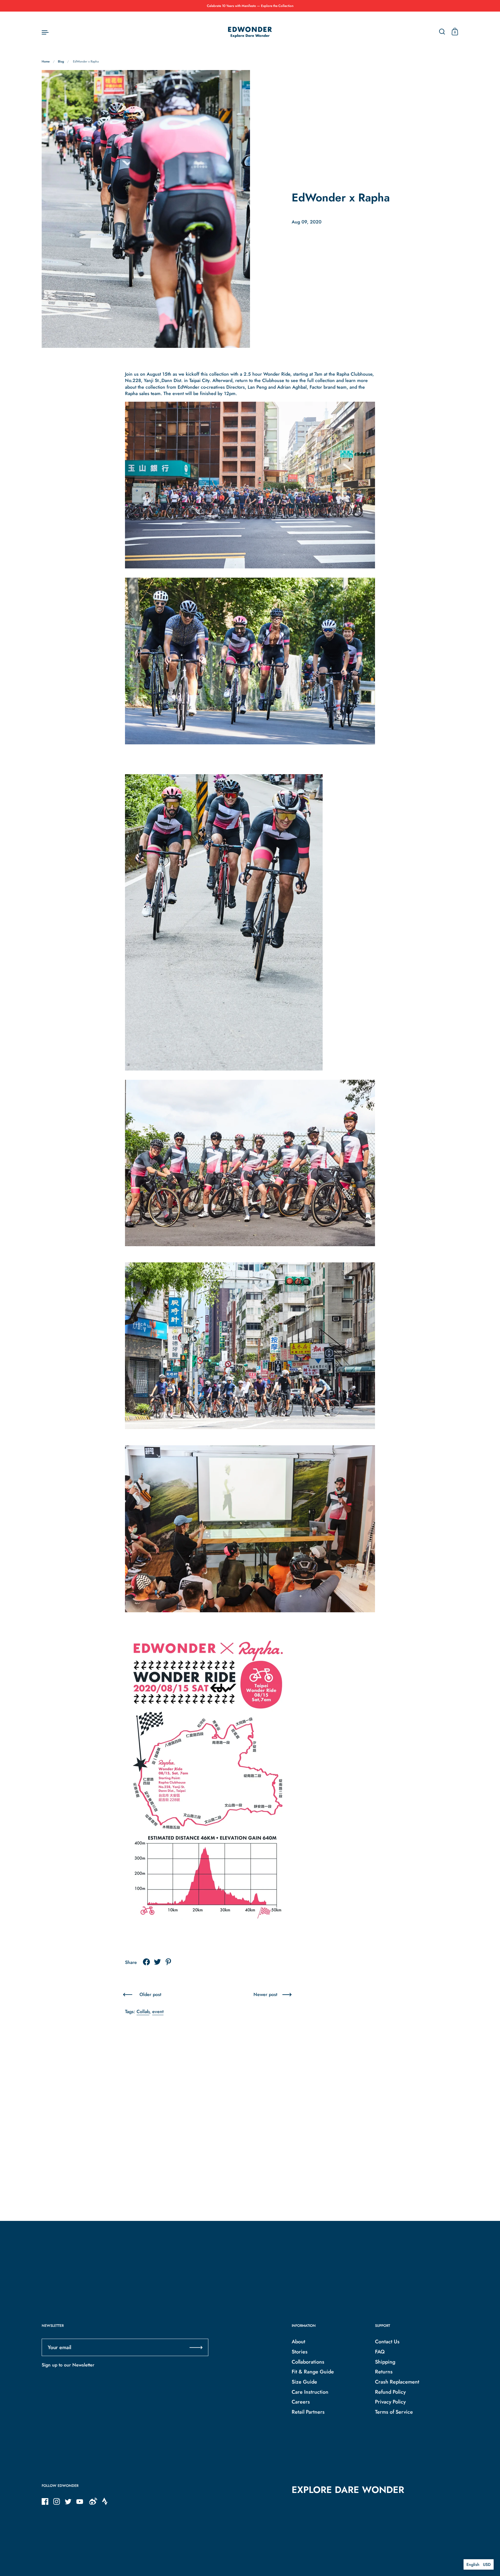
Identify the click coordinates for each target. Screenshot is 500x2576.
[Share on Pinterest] (168, 1962)
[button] (479, 2564)
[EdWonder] (250, 32)
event (158, 2012)
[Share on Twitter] (157, 1962)
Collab (143, 2012)
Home (46, 61)
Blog (61, 61)
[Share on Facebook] (146, 1962)
